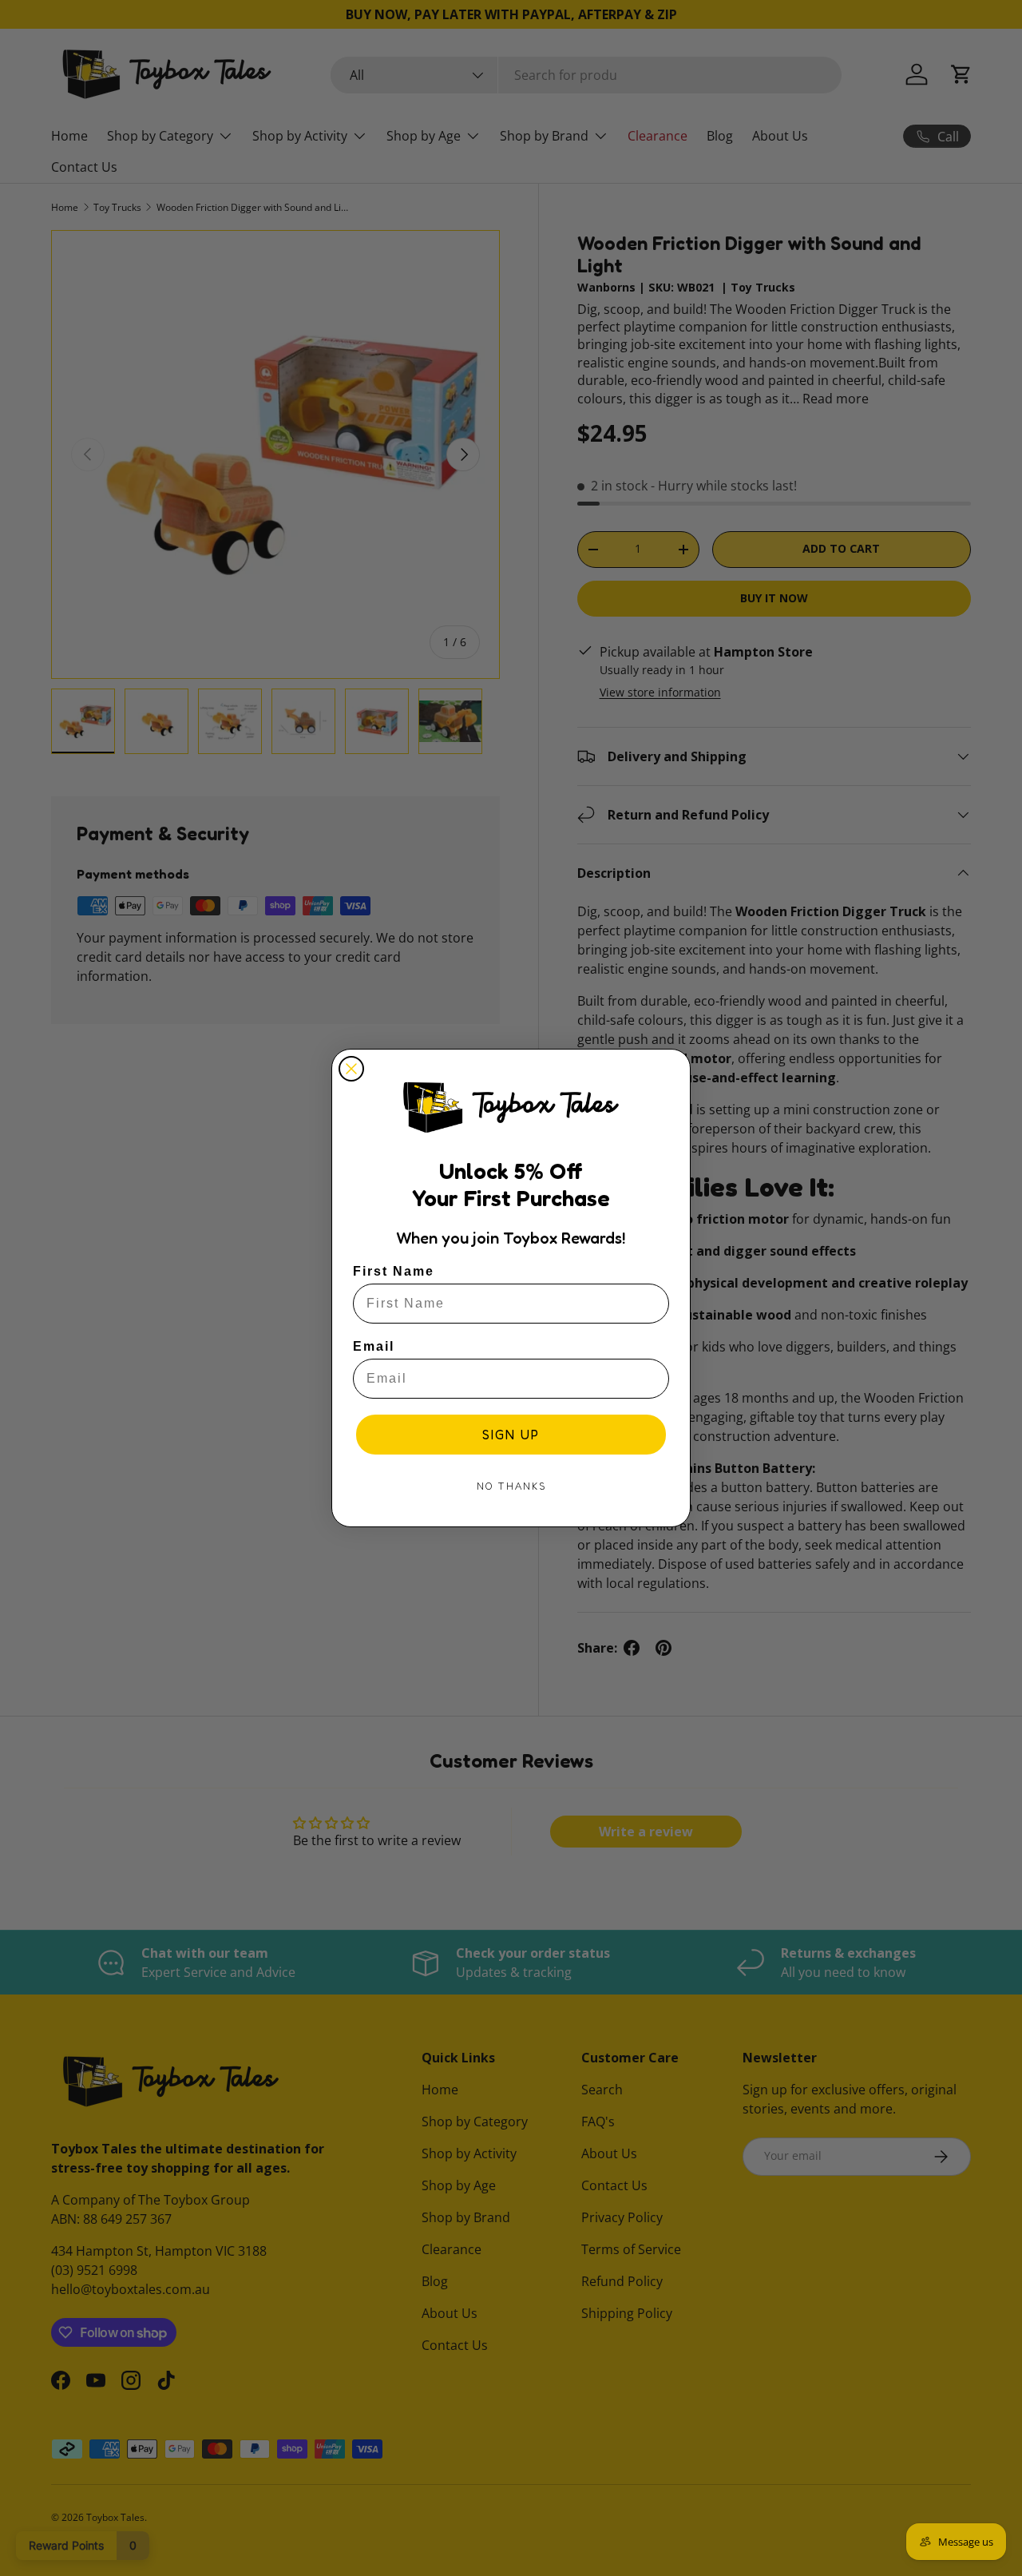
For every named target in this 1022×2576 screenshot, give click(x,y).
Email (374, 1346)
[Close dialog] (351, 1069)
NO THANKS (511, 1486)
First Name (394, 1271)
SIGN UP (511, 1435)
